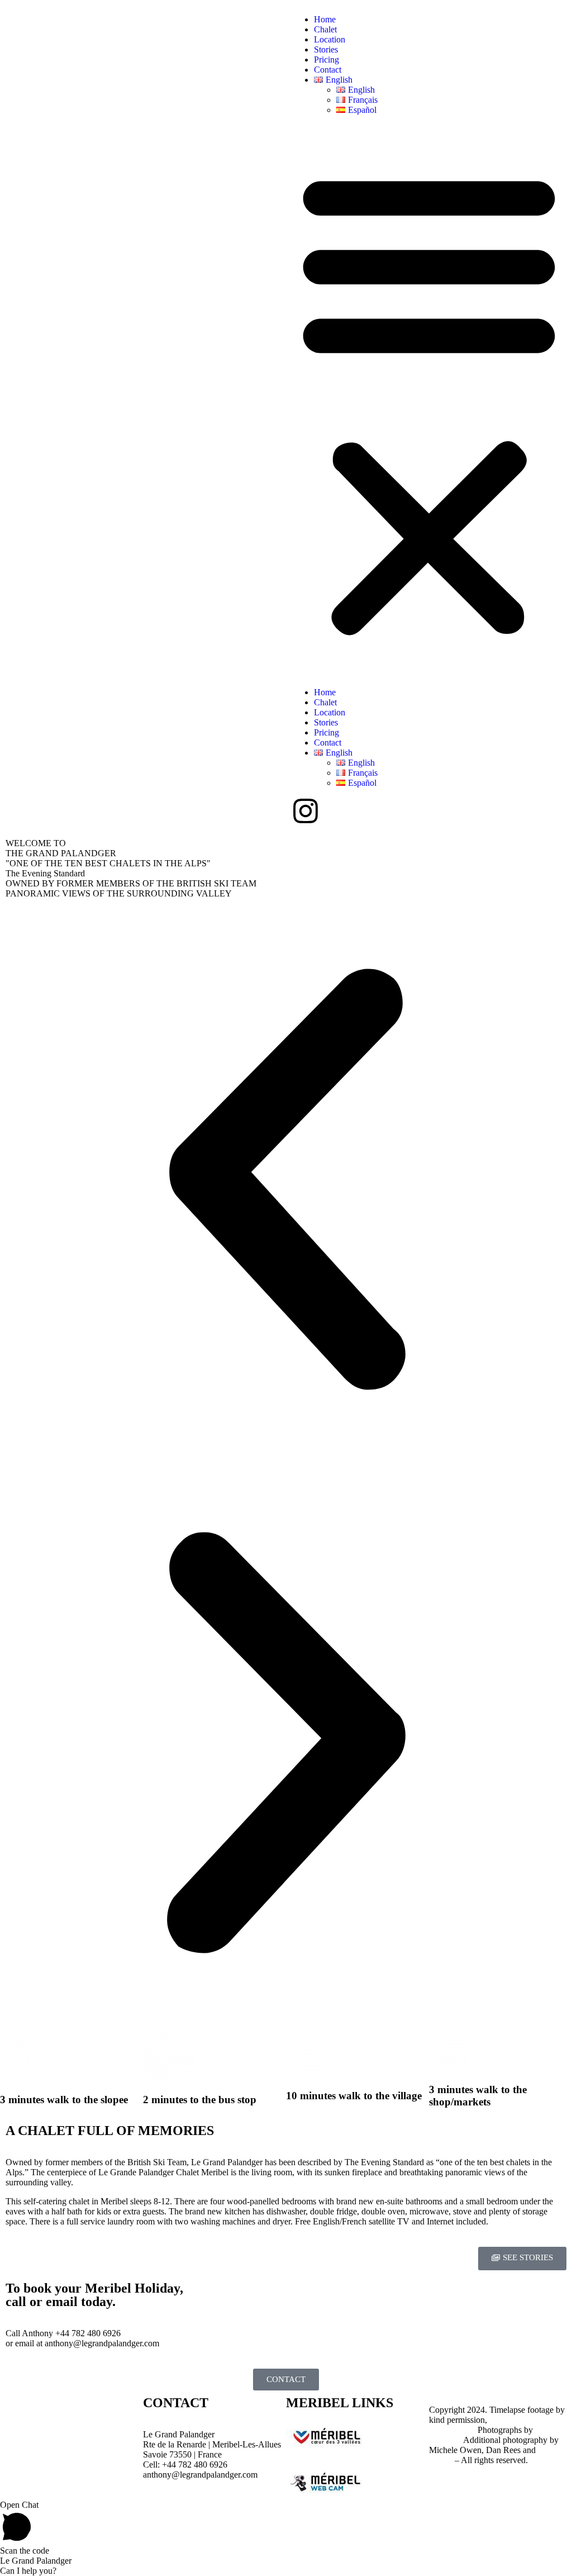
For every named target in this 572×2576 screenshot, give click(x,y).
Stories (326, 49)
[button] (429, 401)
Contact (328, 70)
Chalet (325, 29)
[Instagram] (306, 811)
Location (330, 39)
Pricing (326, 60)
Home (325, 19)
